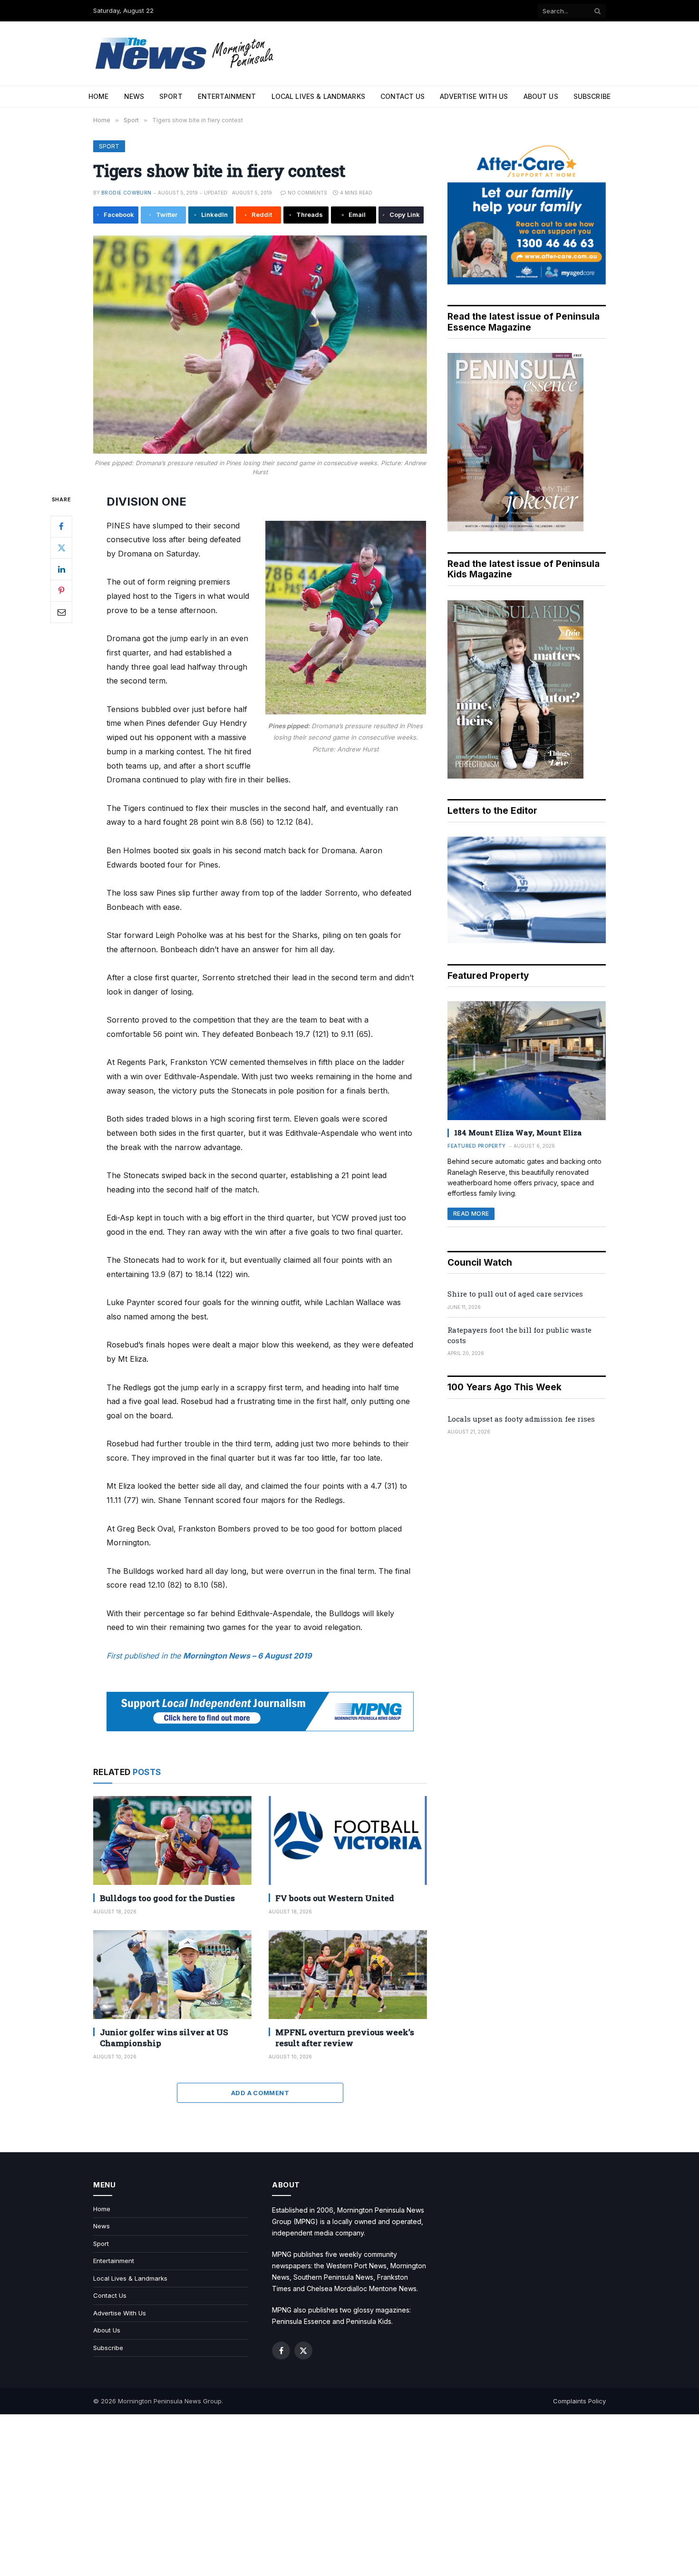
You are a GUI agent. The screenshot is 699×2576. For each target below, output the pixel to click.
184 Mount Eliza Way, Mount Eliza (518, 1132)
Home (99, 96)
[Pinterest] (61, 590)
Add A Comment (260, 2093)
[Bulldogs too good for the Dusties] (172, 1840)
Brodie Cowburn (126, 193)
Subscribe (592, 96)
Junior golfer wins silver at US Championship (164, 2038)
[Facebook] (61, 526)
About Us (541, 96)
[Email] (61, 612)
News (134, 96)
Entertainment (227, 96)
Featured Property (477, 1146)
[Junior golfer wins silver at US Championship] (172, 1975)
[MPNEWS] (186, 54)
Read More (471, 1214)
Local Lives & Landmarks (318, 96)
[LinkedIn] (61, 569)
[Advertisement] (349, 2495)
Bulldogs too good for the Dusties (167, 1898)
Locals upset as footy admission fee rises (521, 1419)
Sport (171, 96)
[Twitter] (61, 547)
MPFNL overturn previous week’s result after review (345, 2038)
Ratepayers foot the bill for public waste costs (519, 1335)
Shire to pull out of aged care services (515, 1294)
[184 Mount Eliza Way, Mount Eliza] (527, 1061)
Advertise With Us (474, 96)
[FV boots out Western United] (348, 1840)
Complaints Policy (579, 2401)
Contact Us (403, 96)
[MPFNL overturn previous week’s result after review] (348, 1975)
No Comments (307, 193)
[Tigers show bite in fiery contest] (260, 345)
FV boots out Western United (335, 1898)
